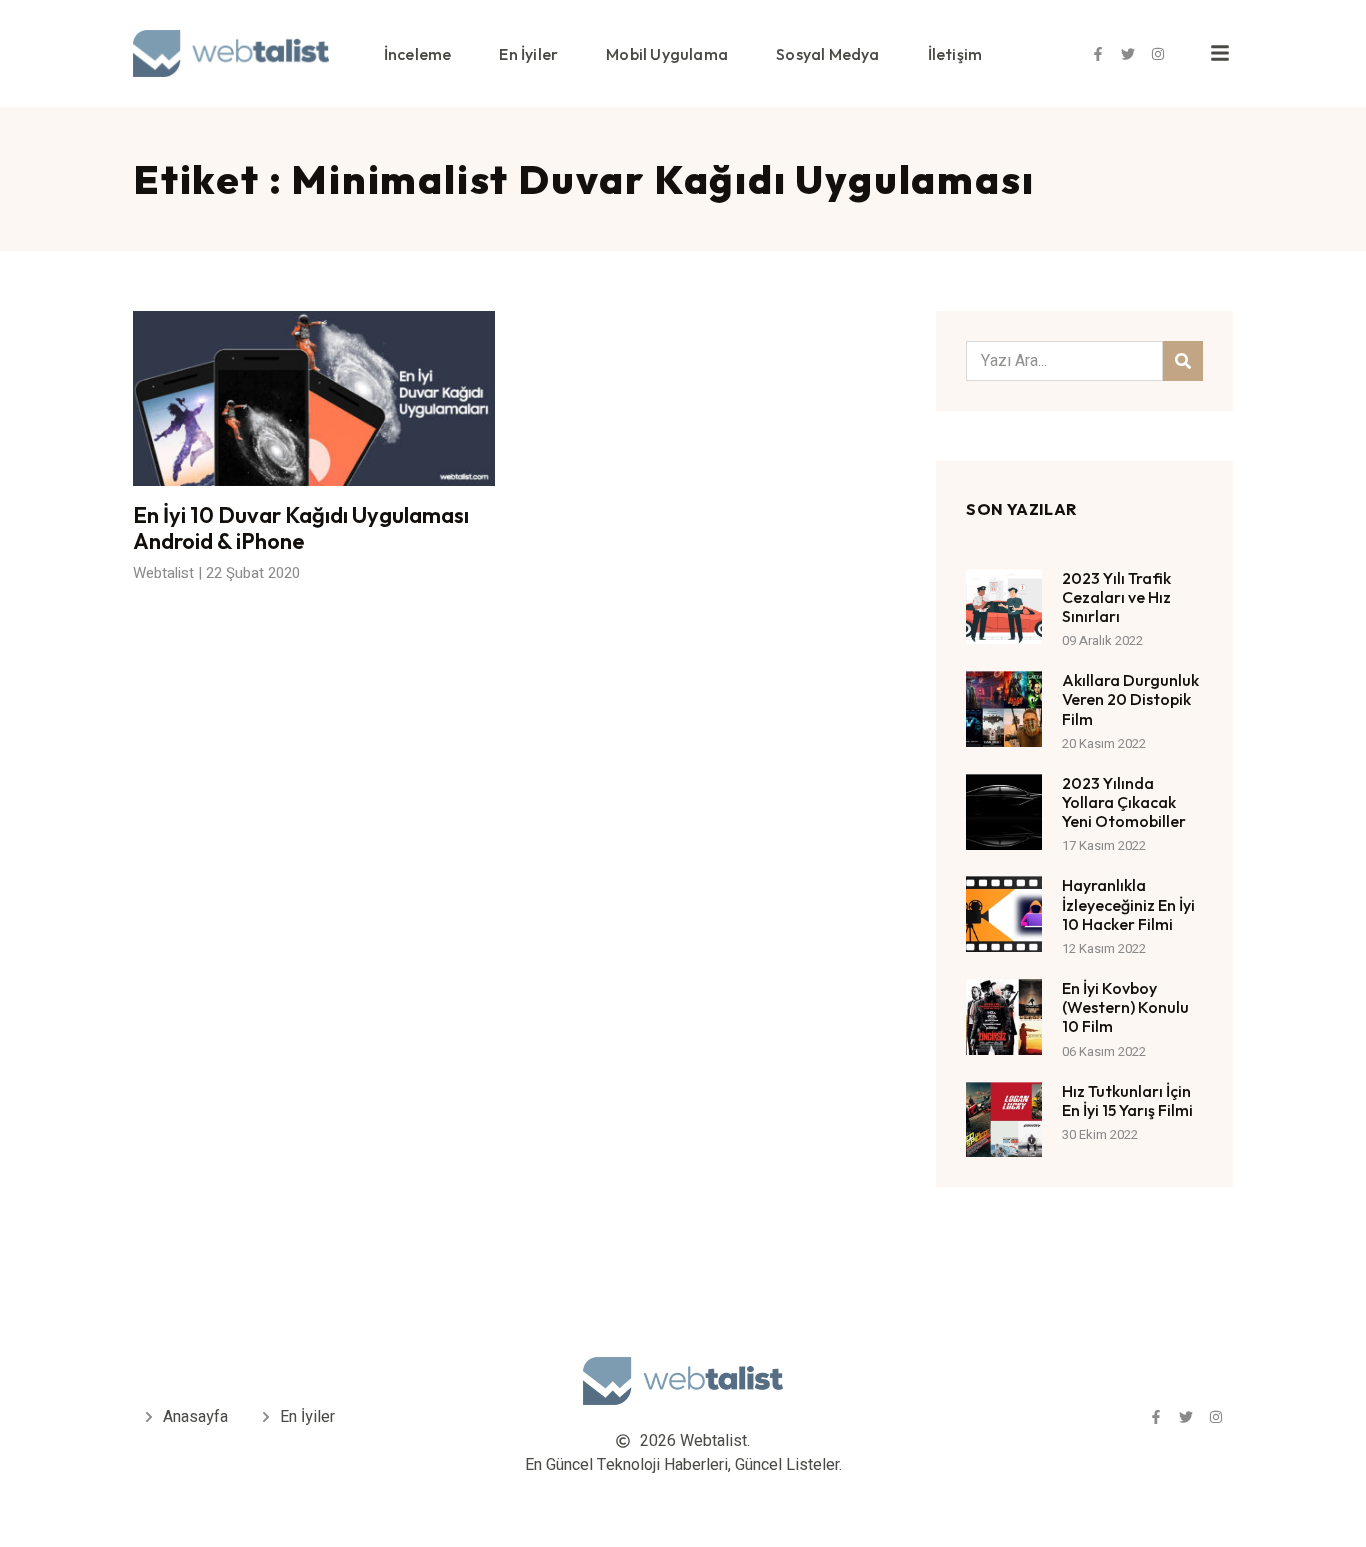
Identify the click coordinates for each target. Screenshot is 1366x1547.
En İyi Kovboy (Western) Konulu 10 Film (1125, 1007)
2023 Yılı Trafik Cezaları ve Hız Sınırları (1116, 597)
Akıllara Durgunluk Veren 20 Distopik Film (1130, 699)
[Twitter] (1128, 54)
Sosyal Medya (827, 54)
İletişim (955, 54)
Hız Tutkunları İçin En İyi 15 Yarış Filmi (1127, 1100)
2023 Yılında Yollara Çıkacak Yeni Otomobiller (1124, 802)
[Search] (1183, 361)
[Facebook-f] (1098, 54)
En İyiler (528, 54)
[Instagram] (1158, 54)
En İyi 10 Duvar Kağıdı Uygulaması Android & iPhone (301, 528)
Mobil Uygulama (667, 54)
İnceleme (418, 54)
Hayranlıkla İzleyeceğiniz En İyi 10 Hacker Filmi (1128, 904)
